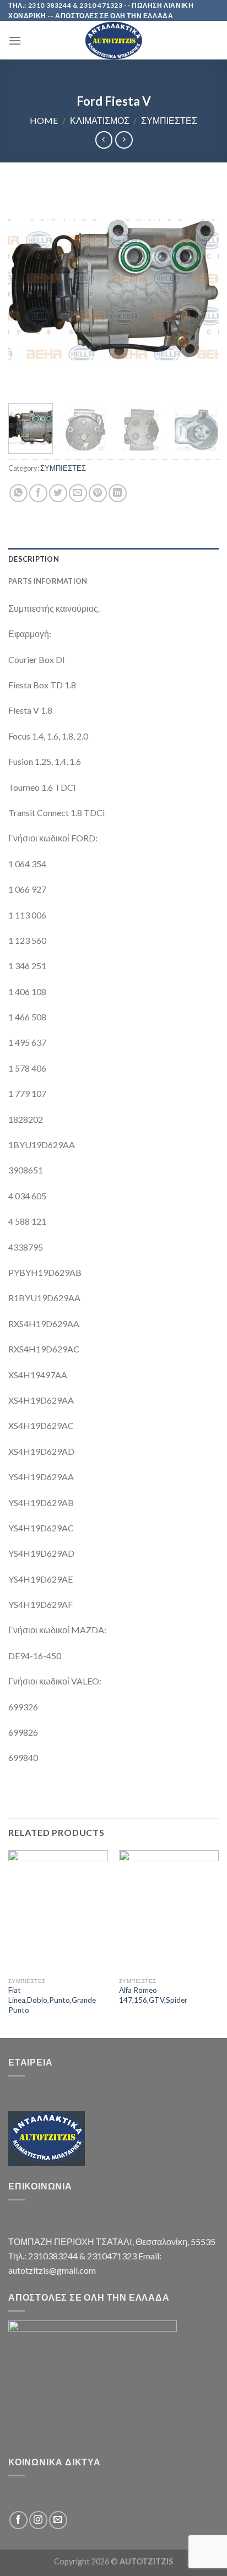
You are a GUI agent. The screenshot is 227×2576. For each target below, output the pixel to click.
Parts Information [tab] (48, 581)
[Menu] (15, 40)
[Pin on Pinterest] (98, 493)
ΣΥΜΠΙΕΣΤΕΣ (169, 120)
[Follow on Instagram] (38, 2520)
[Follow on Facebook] (18, 2520)
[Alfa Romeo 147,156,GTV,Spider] (169, 1911)
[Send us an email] (58, 2520)
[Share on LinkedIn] (118, 493)
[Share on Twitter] (58, 493)
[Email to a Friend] (78, 493)
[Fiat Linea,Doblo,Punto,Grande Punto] (58, 1911)
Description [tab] (34, 559)
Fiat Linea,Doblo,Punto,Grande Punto (52, 2000)
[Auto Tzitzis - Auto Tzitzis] (113, 40)
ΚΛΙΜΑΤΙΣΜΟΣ (100, 120)
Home (44, 120)
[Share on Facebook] (38, 493)
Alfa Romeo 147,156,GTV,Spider (153, 1995)
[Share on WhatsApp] (18, 493)
